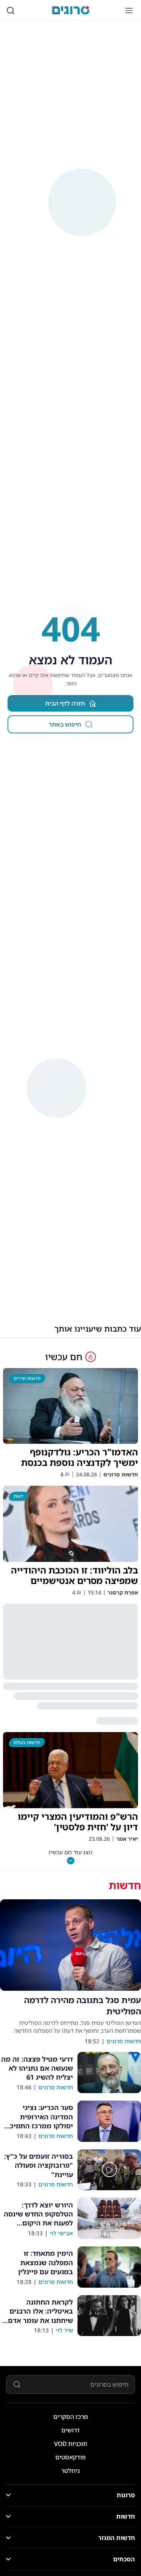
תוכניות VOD (71, 2444)
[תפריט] (129, 10)
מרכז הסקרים (71, 2417)
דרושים (70, 2430)
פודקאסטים (70, 2457)
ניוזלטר (70, 2471)
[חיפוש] (11, 10)
